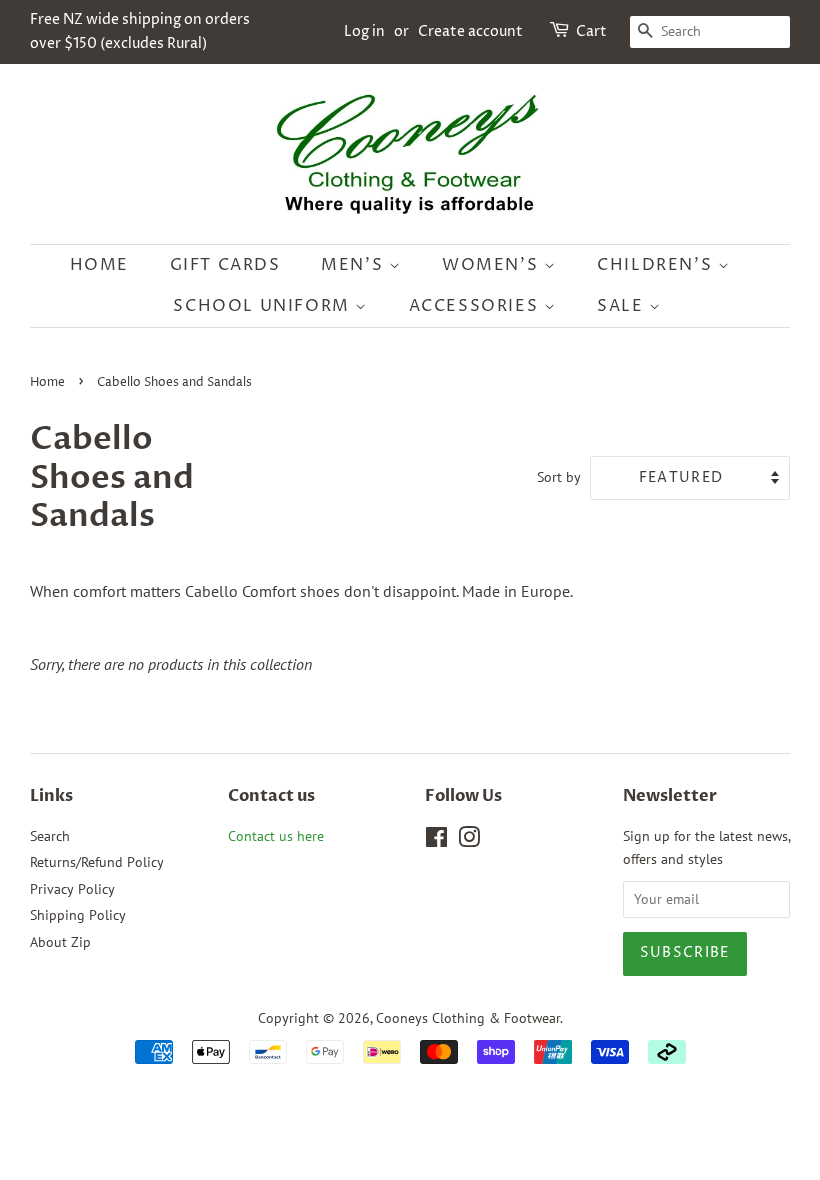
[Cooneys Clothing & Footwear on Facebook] (436, 841)
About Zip (60, 942)
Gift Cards (225, 265)
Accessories (476, 306)
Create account (470, 31)
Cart (591, 31)
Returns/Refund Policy (97, 862)
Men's (355, 265)
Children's (657, 265)
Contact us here (276, 836)
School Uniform (264, 306)
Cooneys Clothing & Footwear (468, 1018)
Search (50, 836)
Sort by (559, 476)
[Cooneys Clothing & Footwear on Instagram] (469, 841)
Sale (623, 306)
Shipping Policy (78, 915)
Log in (364, 31)
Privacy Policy (72, 889)
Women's (493, 265)
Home (99, 265)
